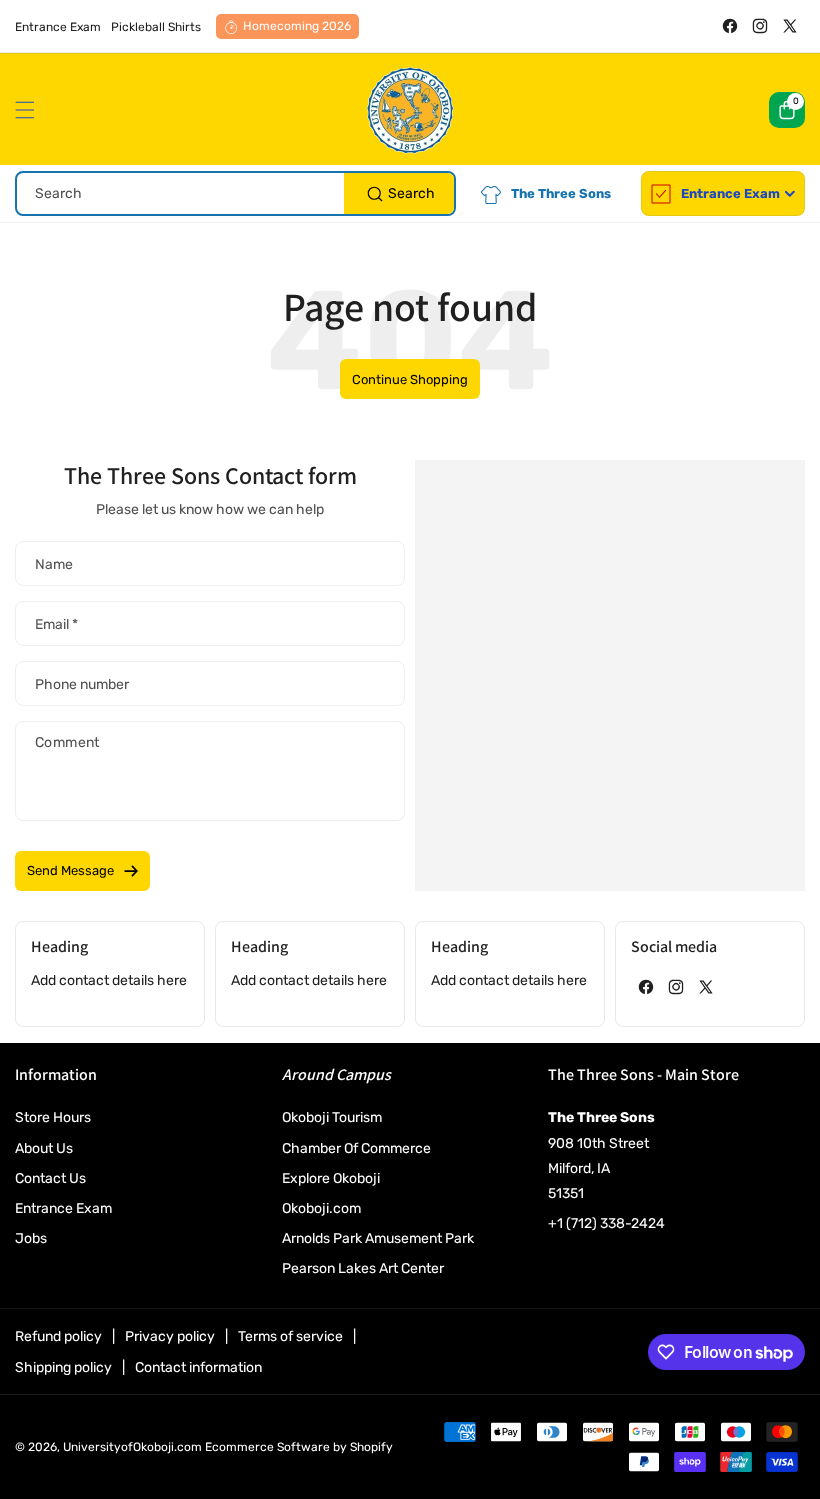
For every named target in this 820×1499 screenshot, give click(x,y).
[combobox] (235, 193)
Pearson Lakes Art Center (363, 1268)
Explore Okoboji (331, 1178)
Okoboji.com (321, 1208)
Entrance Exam (63, 1208)
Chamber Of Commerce (356, 1148)
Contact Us (50, 1178)
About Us (44, 1148)
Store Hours (53, 1117)
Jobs (31, 1238)
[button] (30, 110)
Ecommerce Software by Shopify (299, 1447)
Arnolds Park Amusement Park (378, 1238)
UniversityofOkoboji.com (132, 1447)
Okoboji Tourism (332, 1117)
